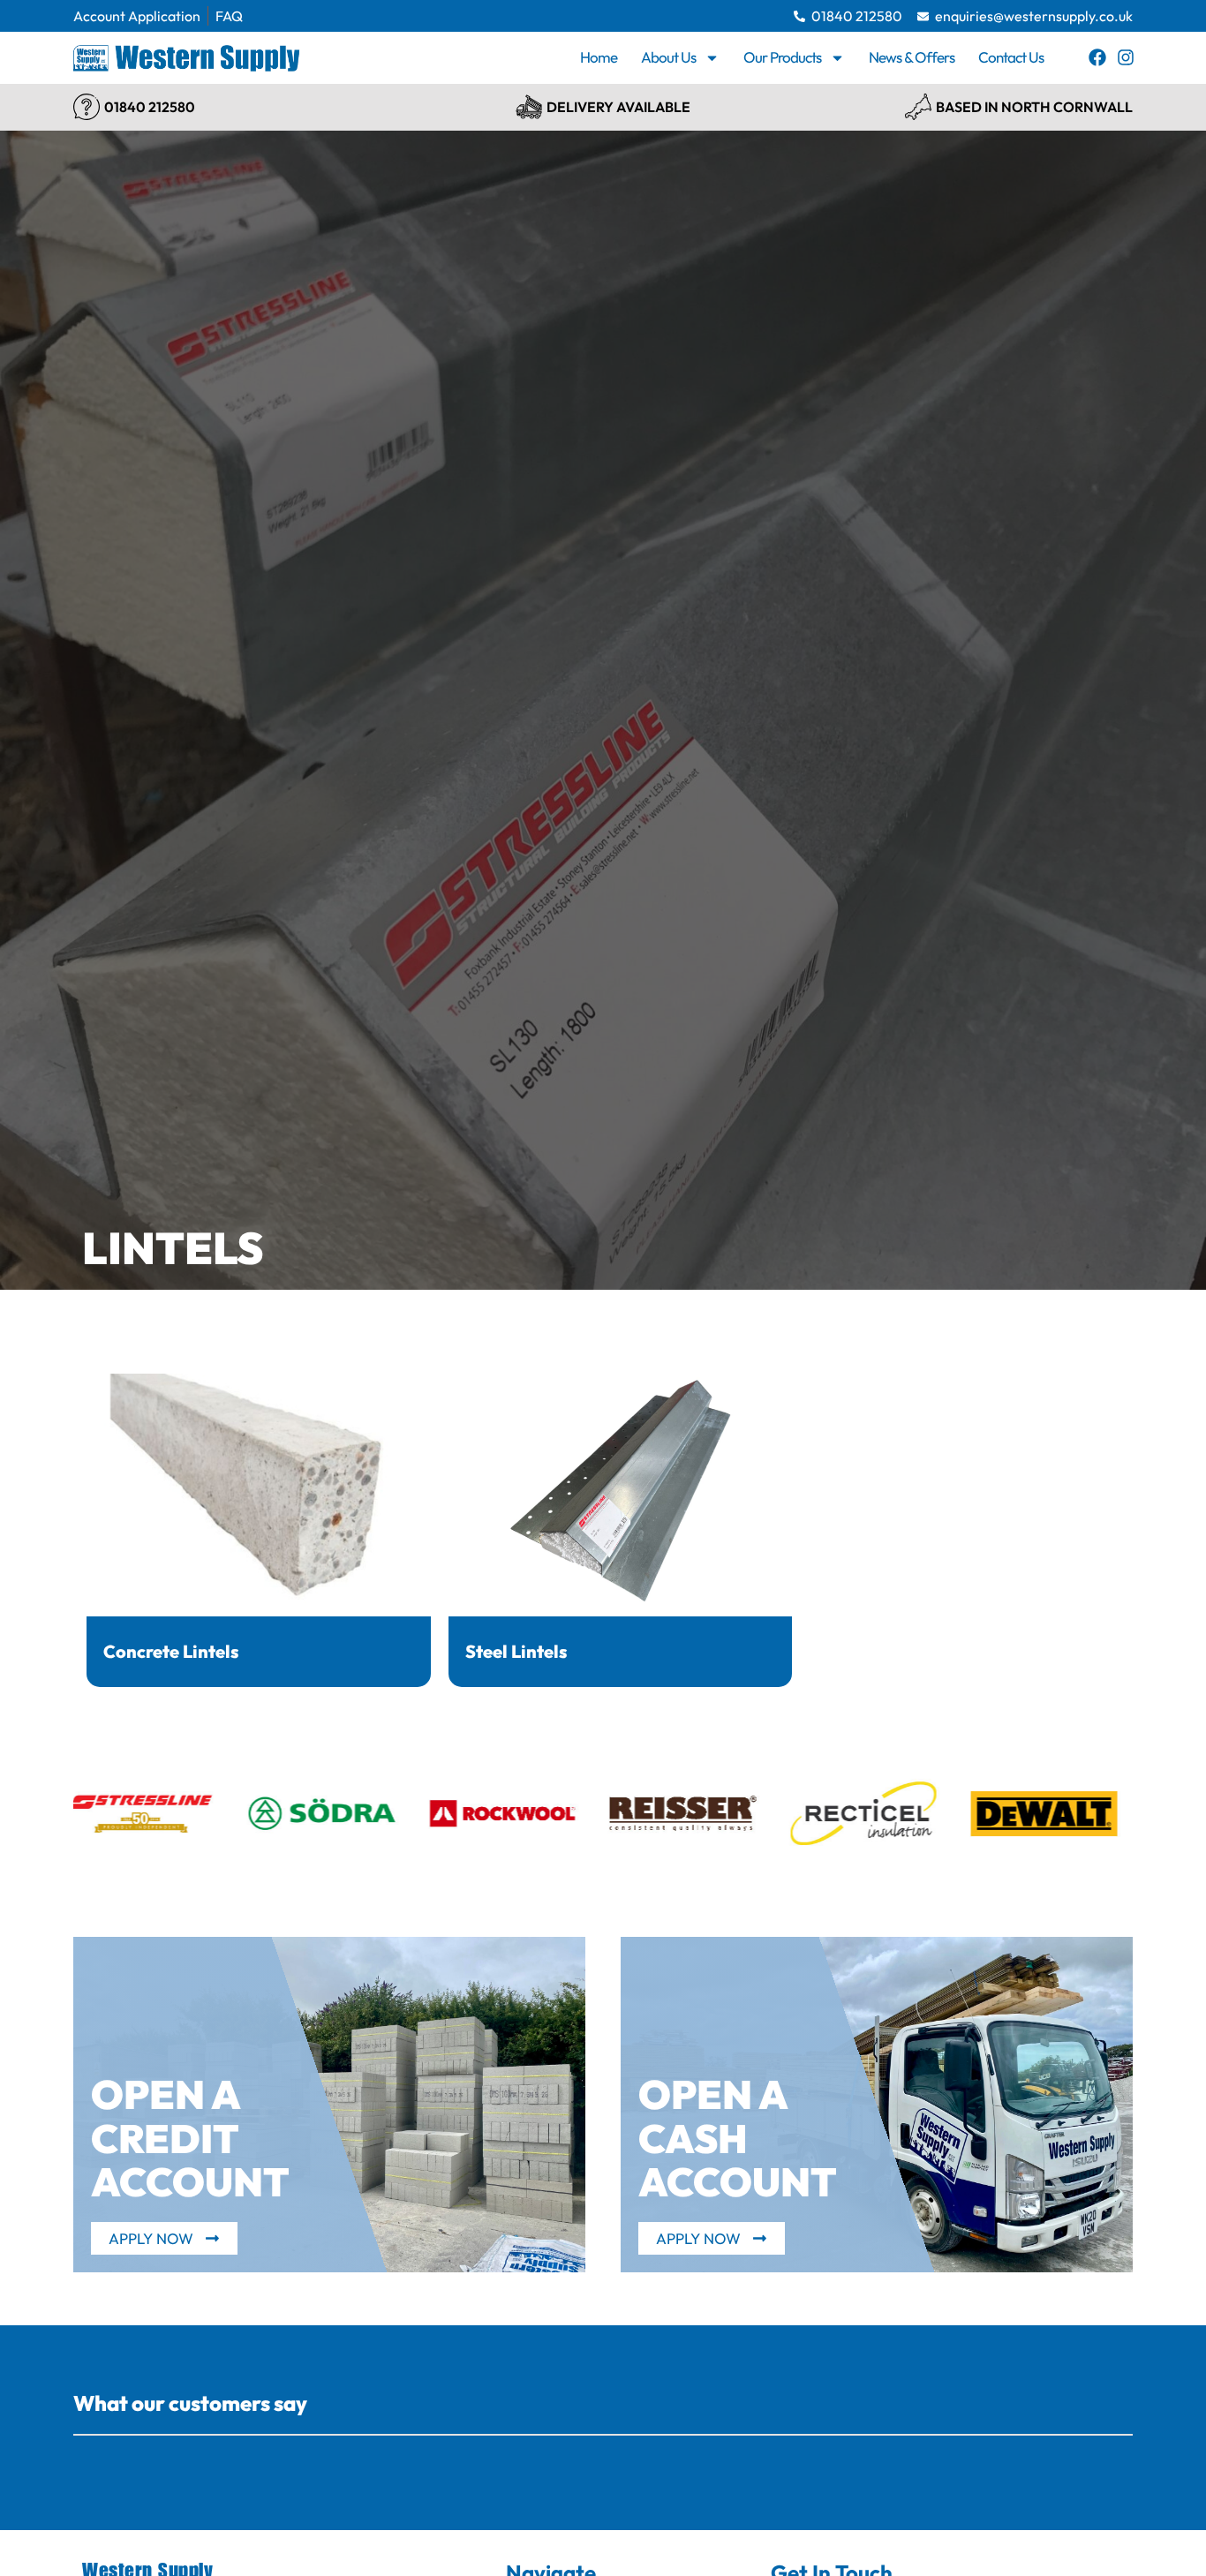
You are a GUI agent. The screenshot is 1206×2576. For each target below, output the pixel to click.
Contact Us (1011, 57)
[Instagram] (1126, 57)
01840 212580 (150, 107)
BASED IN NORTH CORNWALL (1034, 107)
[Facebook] (1097, 57)
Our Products (782, 57)
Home (599, 57)
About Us (668, 57)
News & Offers (912, 57)
